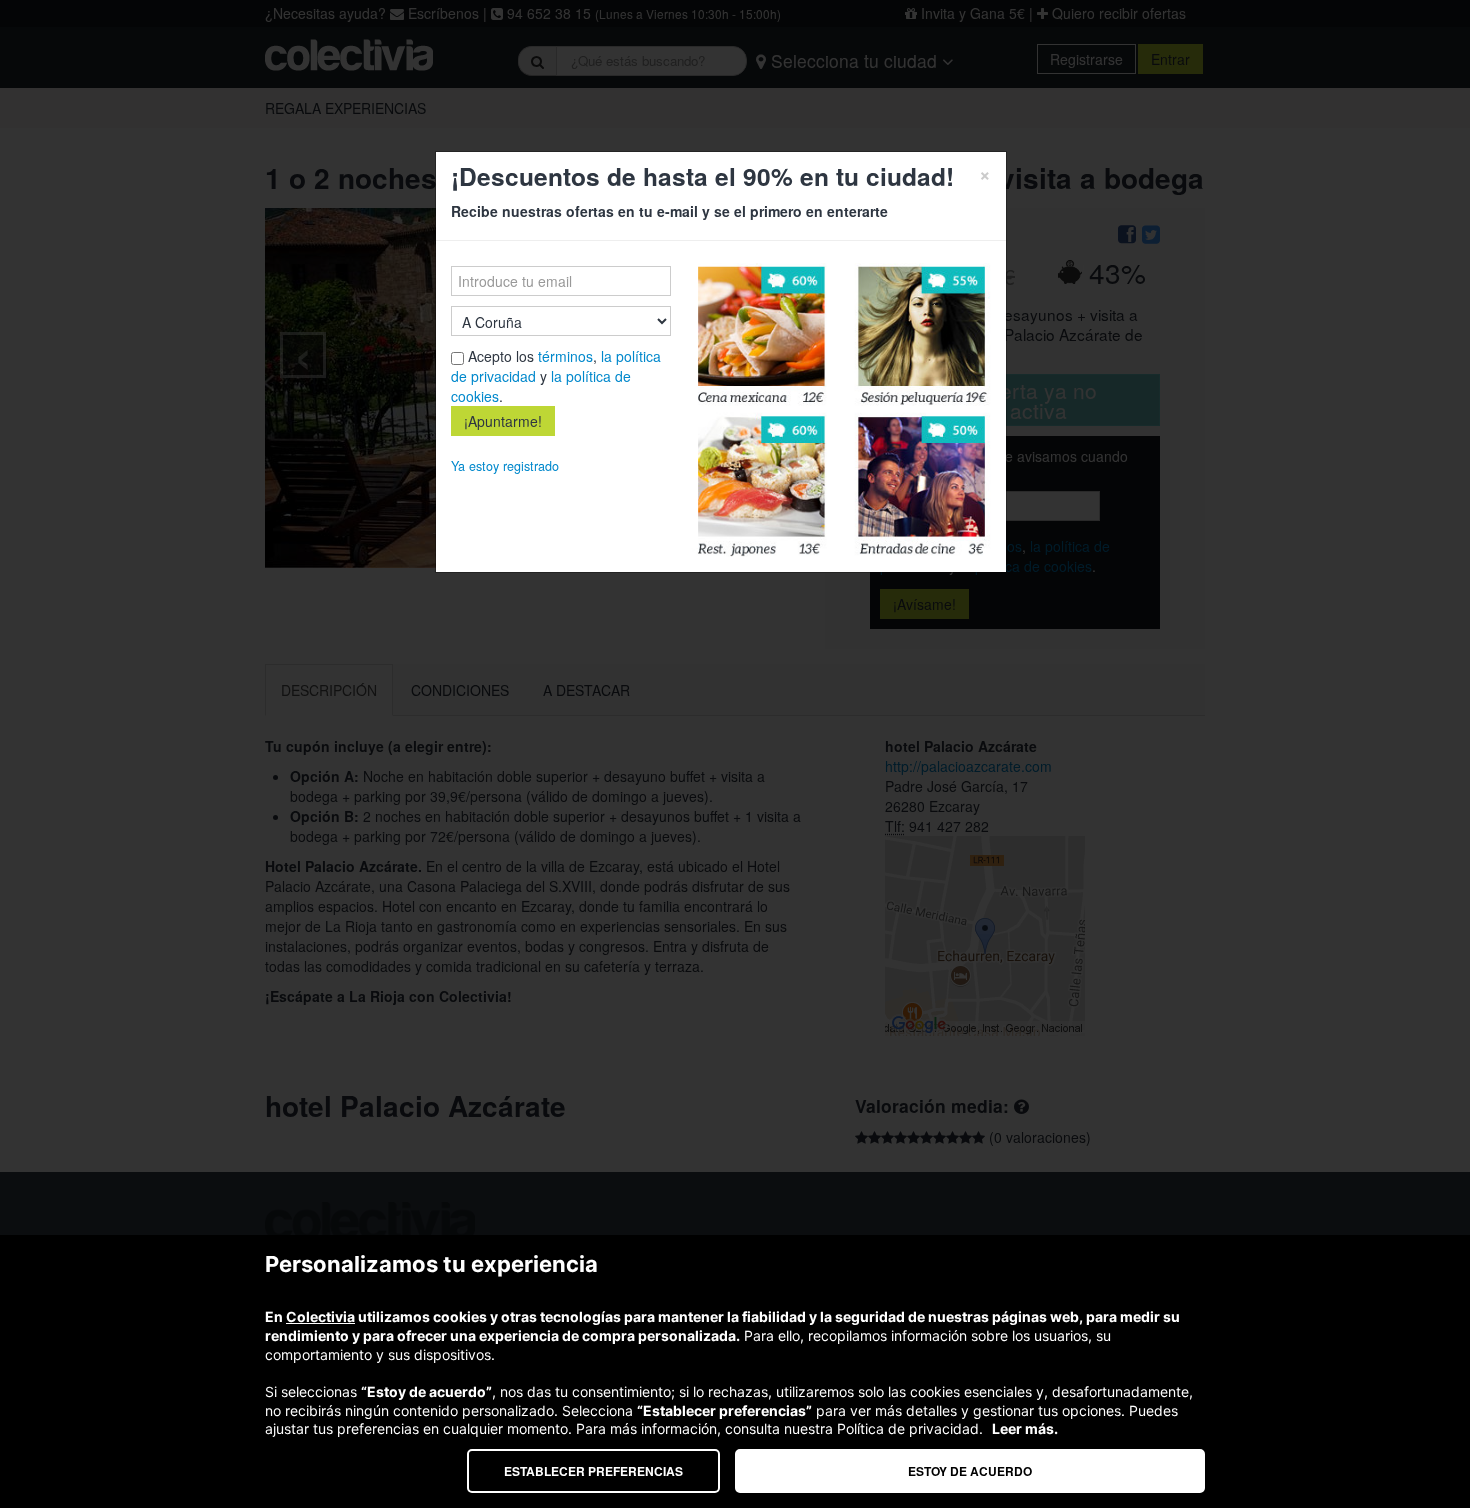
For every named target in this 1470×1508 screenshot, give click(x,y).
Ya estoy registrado (505, 466)
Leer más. (1025, 1428)
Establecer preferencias (593, 1471)
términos (565, 356)
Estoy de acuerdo (970, 1471)
